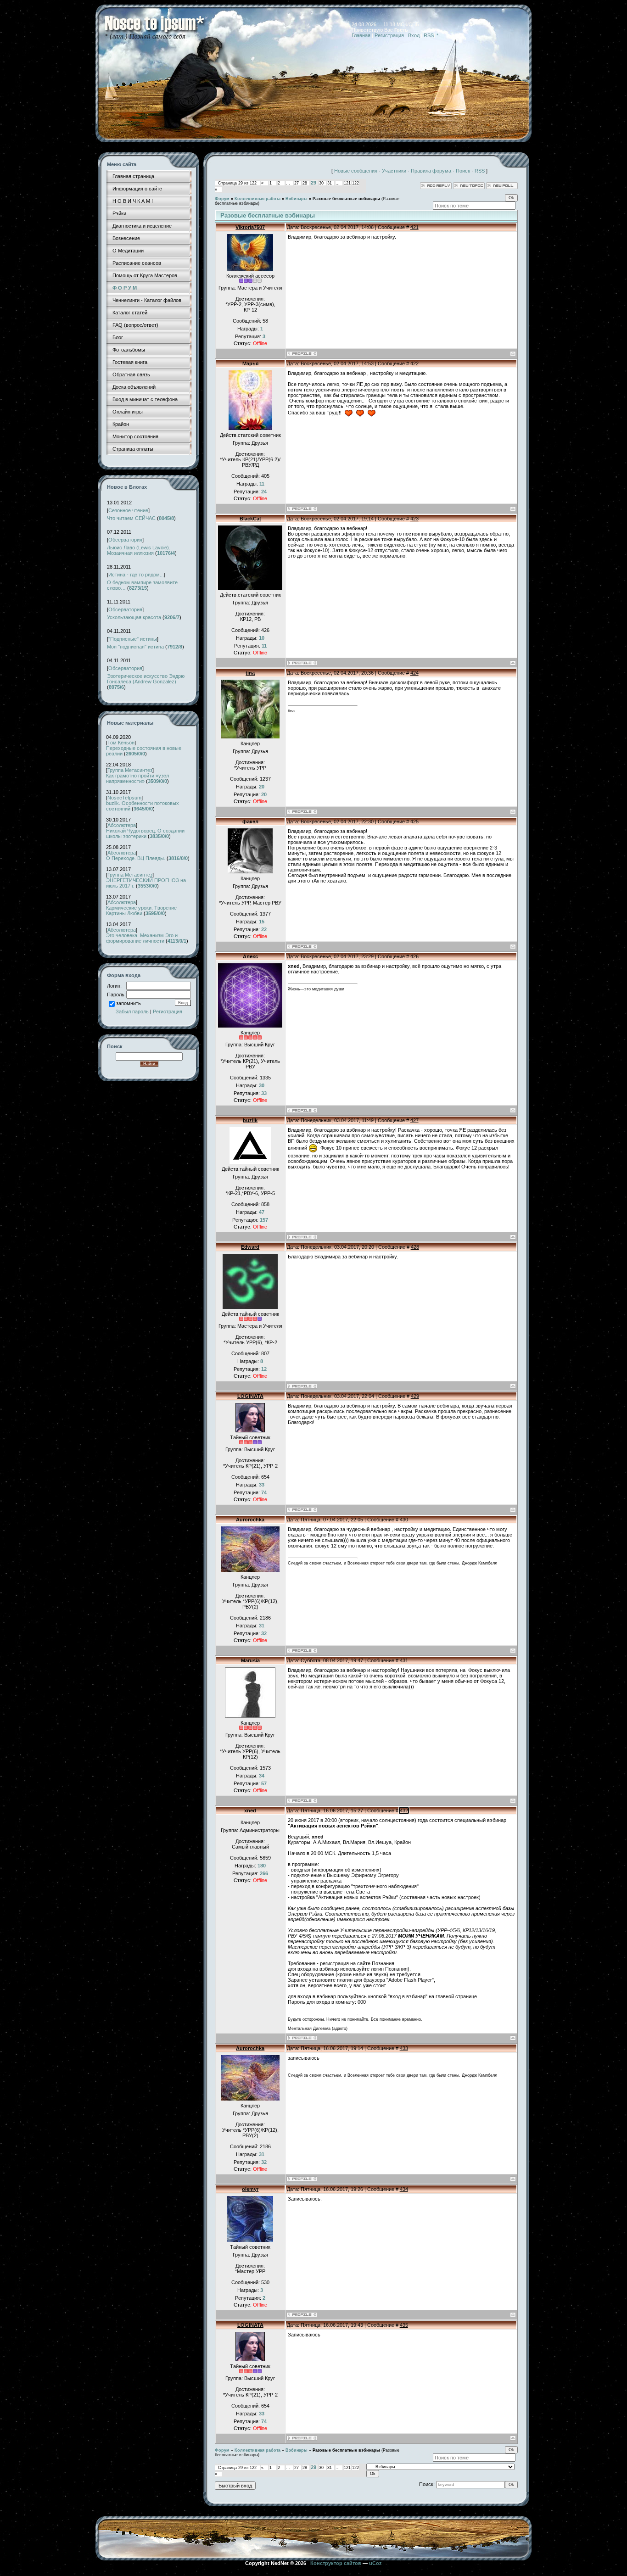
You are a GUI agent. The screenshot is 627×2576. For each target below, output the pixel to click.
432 (404, 1810)
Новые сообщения (356, 171)
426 (414, 956)
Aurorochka (250, 1520)
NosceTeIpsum (124, 798)
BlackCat (250, 519)
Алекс (250, 956)
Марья (250, 363)
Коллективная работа (258, 199)
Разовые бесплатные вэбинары (346, 199)
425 (414, 821)
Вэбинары (297, 199)
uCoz (375, 2563)
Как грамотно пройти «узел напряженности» (137, 778)
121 (347, 183)
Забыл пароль (132, 1011)
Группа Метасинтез (130, 770)
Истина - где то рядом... (136, 575)
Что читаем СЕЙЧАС (131, 518)
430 (404, 1520)
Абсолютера (122, 825)
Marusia (250, 1660)
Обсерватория (125, 540)
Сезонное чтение (128, 510)
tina (250, 673)
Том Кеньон (121, 743)
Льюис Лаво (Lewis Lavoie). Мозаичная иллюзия (139, 550)
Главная (361, 35)
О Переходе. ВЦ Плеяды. (136, 858)
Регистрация (389, 35)
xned (250, 1810)
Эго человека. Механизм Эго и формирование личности (142, 938)
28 (305, 183)
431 (404, 1660)
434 (404, 2189)
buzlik (250, 1120)
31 (330, 183)
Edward (250, 1247)
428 (415, 1247)
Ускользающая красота (134, 617)
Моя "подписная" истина (135, 647)
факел (250, 821)
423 (414, 519)
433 (404, 2048)
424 (414, 673)
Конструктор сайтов (336, 2563)
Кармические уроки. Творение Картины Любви (141, 911)
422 (414, 363)
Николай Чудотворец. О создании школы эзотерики (145, 833)
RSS (429, 35)
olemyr (250, 2189)
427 (414, 1120)
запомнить (129, 1003)
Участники (394, 171)
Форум (222, 199)
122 (355, 183)
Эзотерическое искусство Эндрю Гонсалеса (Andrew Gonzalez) (146, 679)
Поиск (463, 171)
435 (404, 2325)
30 (321, 183)
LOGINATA (250, 1396)
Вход (414, 35)
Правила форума (431, 171)
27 (297, 183)
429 (415, 1396)
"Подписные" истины (133, 639)
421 (414, 227)
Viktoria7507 (250, 227)
